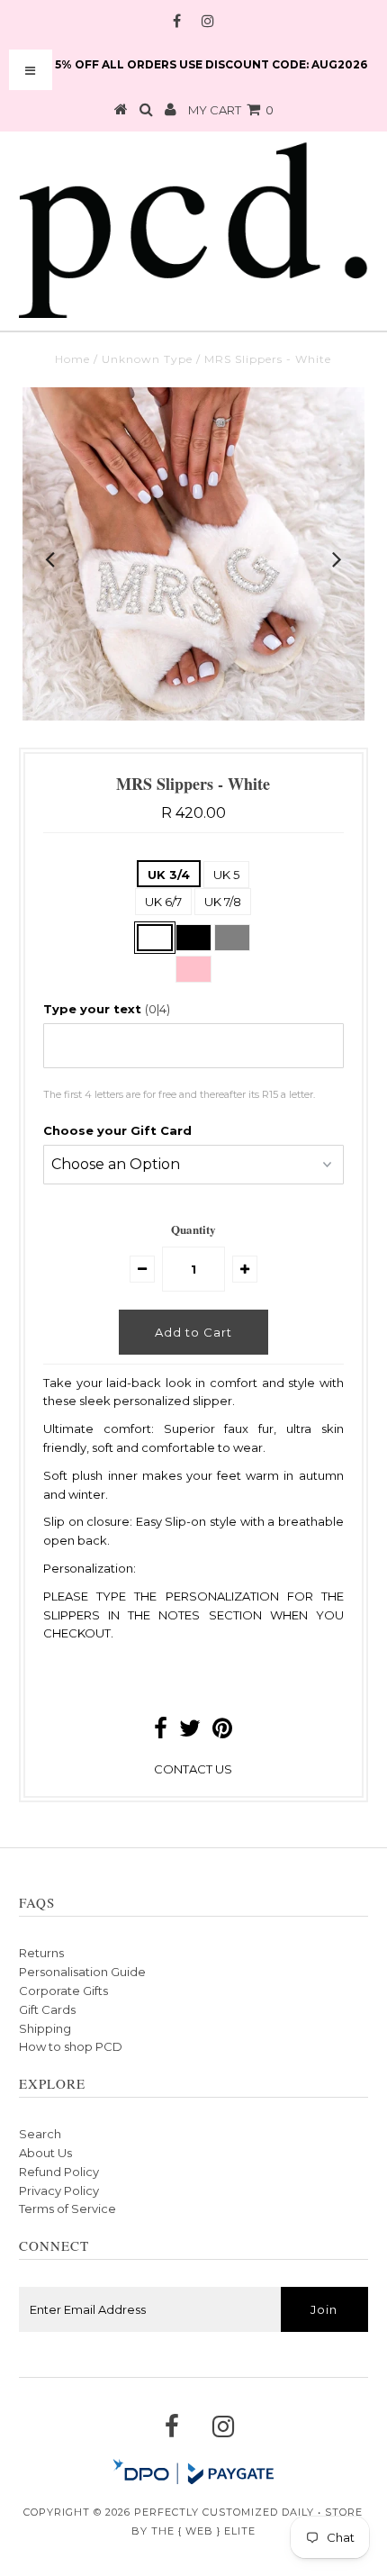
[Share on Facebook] (161, 1732)
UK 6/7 (163, 902)
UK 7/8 (223, 902)
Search (40, 2134)
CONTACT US (193, 1769)
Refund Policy (59, 2172)
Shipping (45, 2028)
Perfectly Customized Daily (224, 2512)
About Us (45, 2153)
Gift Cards (47, 2009)
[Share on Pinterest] (222, 1732)
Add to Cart (193, 1332)
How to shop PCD (71, 2046)
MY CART (231, 110)
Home (72, 359)
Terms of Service (67, 2209)
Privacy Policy (59, 2191)
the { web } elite (203, 2531)
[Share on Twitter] (190, 1732)
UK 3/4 (169, 875)
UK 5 (226, 875)
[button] (193, 1009)
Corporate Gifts (63, 1991)
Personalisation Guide (82, 1972)
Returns (41, 1953)
